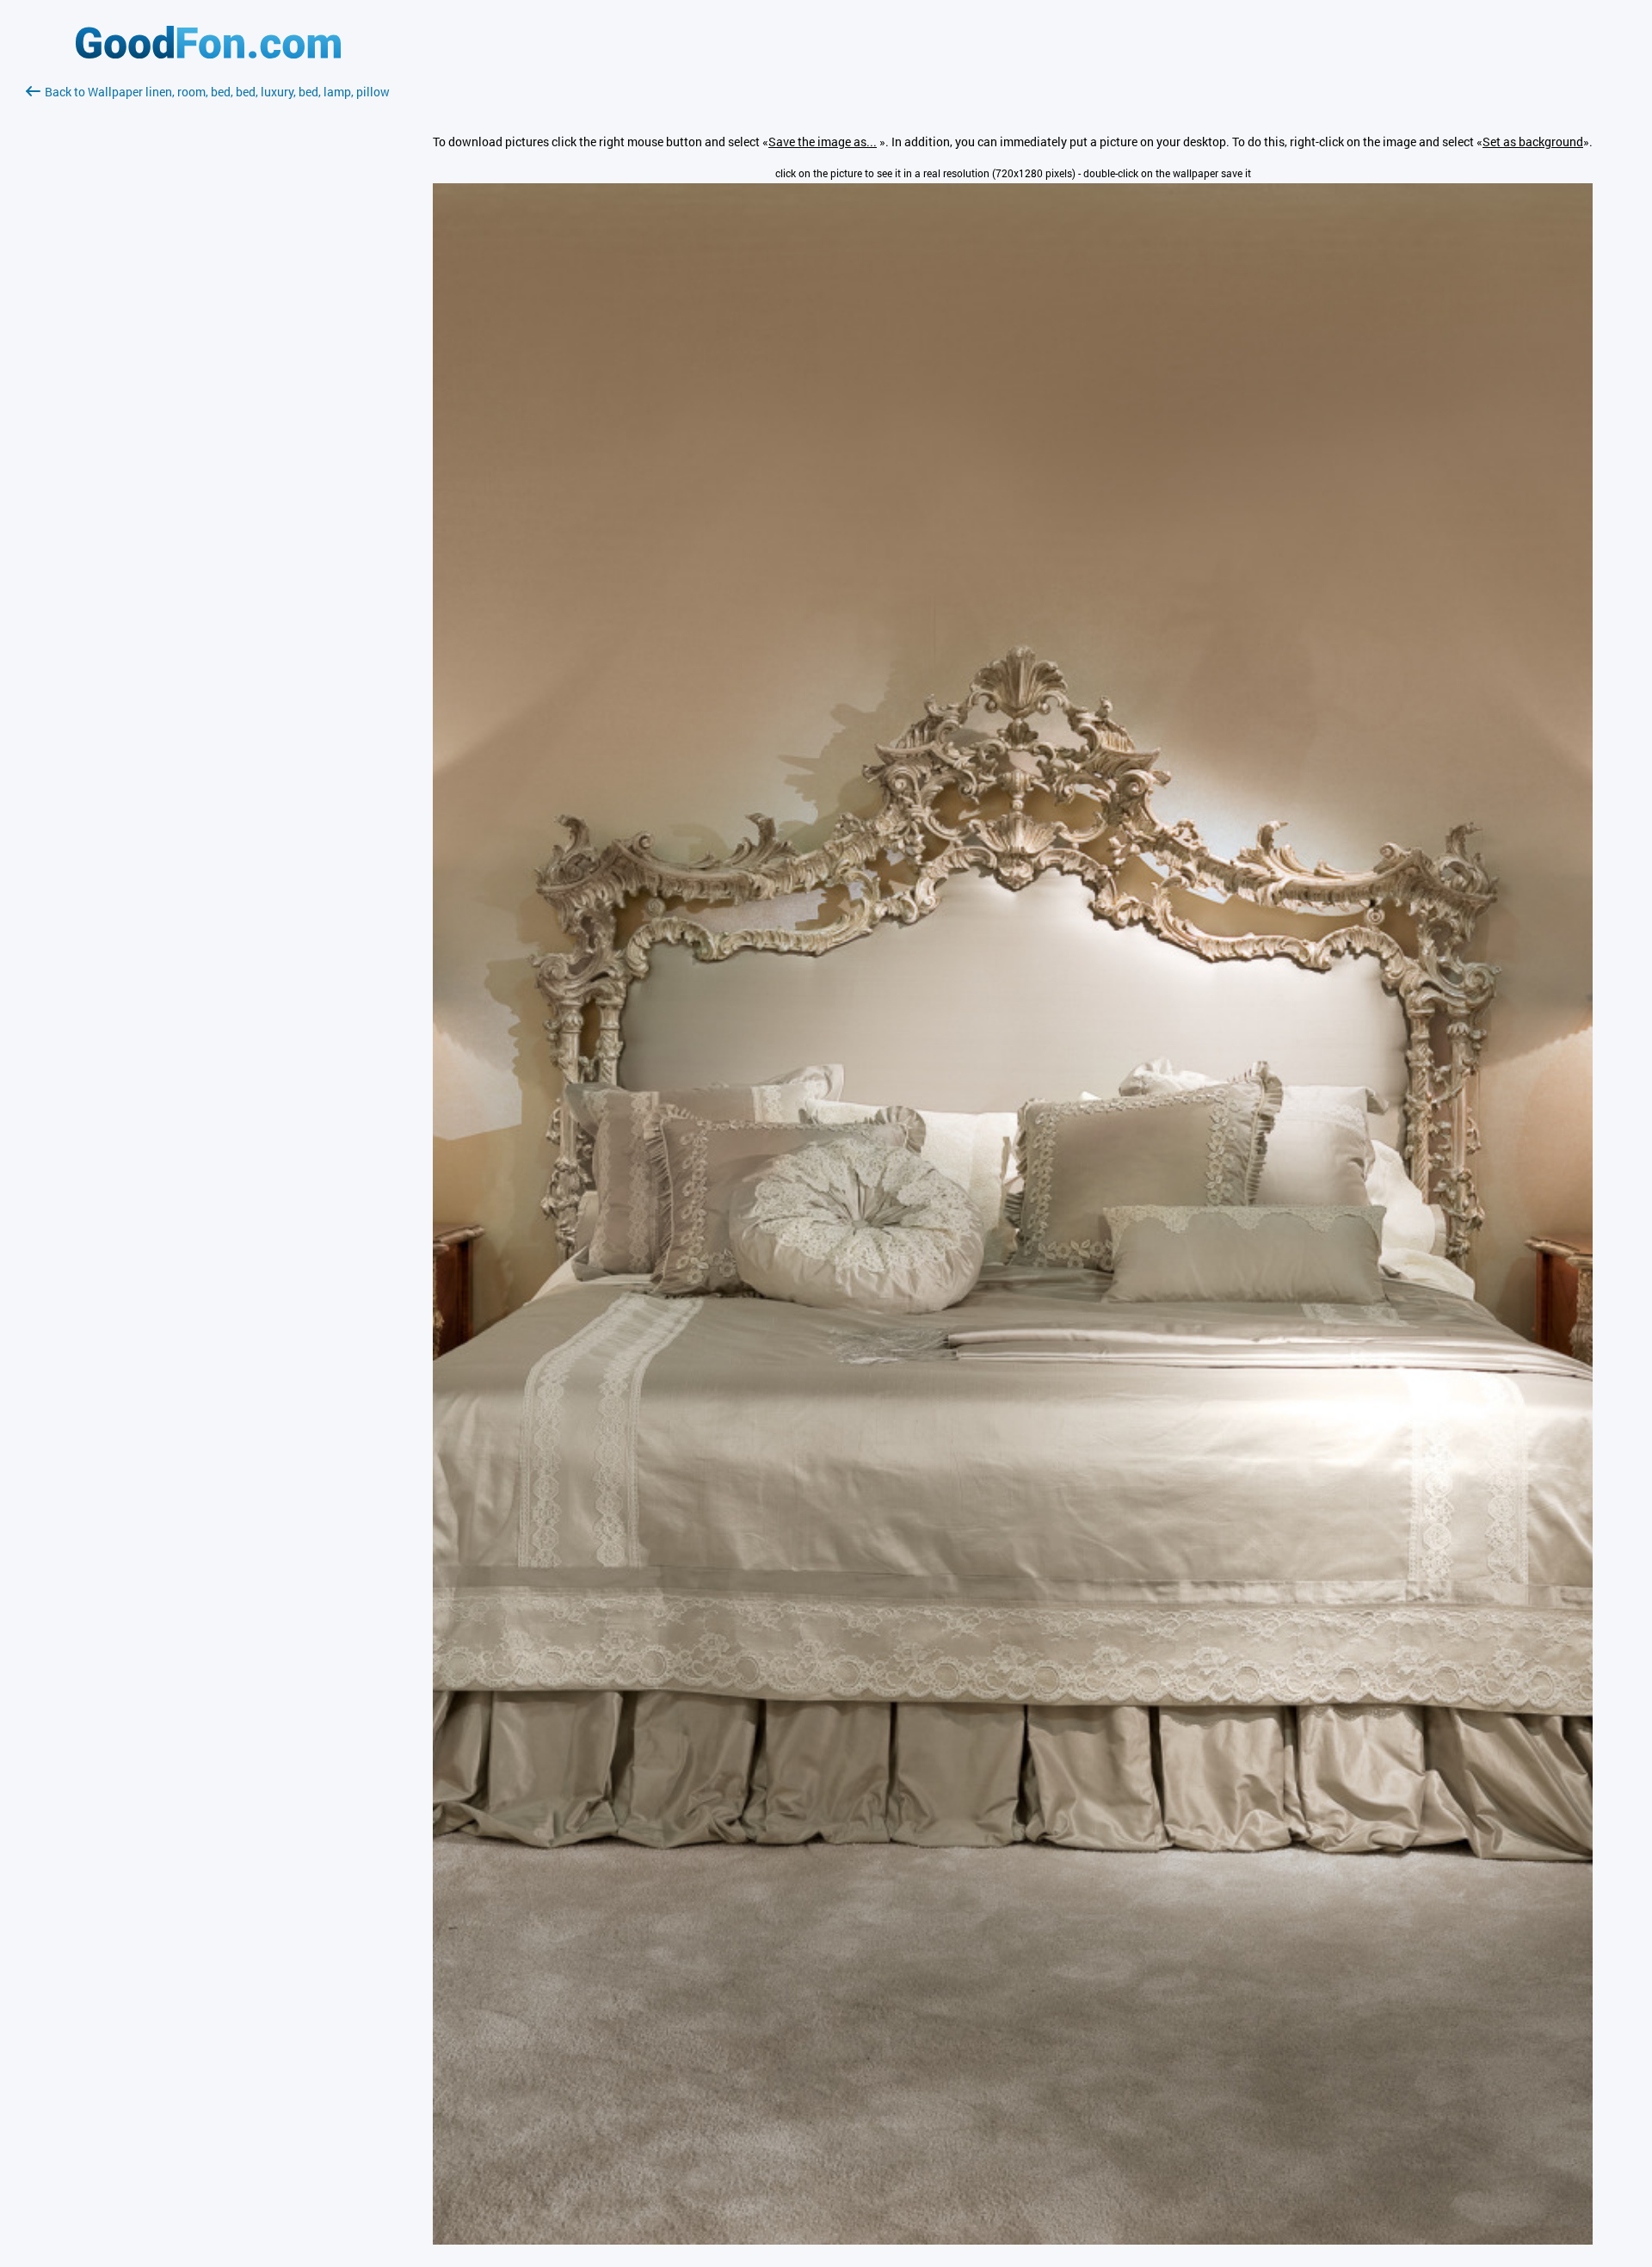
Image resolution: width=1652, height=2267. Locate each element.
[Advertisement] (208, 305)
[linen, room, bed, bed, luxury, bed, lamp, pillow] (1013, 2240)
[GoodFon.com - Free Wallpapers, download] (208, 54)
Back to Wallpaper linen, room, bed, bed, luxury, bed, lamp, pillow (217, 92)
